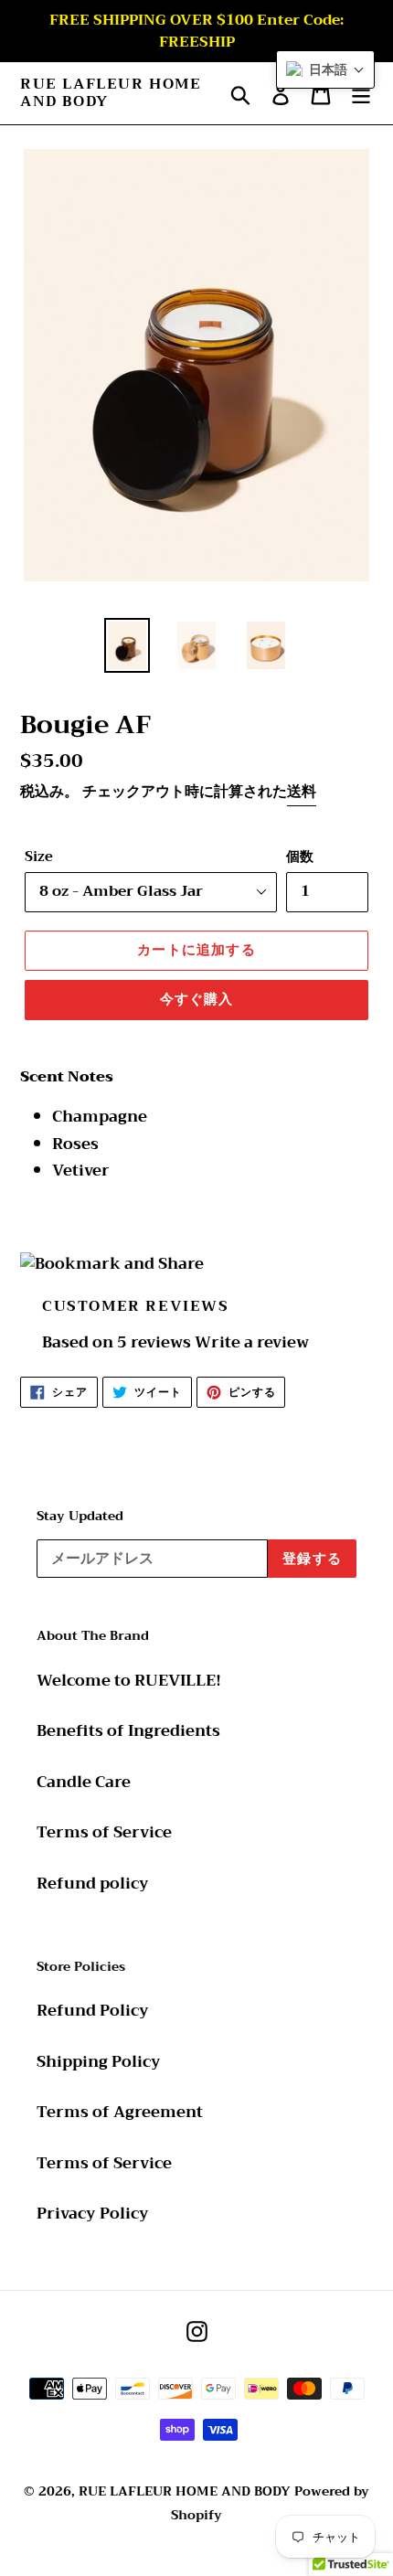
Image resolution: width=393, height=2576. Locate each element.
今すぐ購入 (197, 999)
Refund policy (93, 1884)
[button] (325, 69)
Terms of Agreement (120, 2112)
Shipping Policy (99, 2062)
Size (39, 857)
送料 (302, 792)
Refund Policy (93, 2011)
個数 (300, 857)
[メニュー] (361, 93)
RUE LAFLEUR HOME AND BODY (111, 93)
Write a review (252, 1342)
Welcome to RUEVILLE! (129, 1681)
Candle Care (84, 1782)
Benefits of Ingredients (128, 1731)
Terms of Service (104, 1832)
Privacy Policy (93, 2214)
